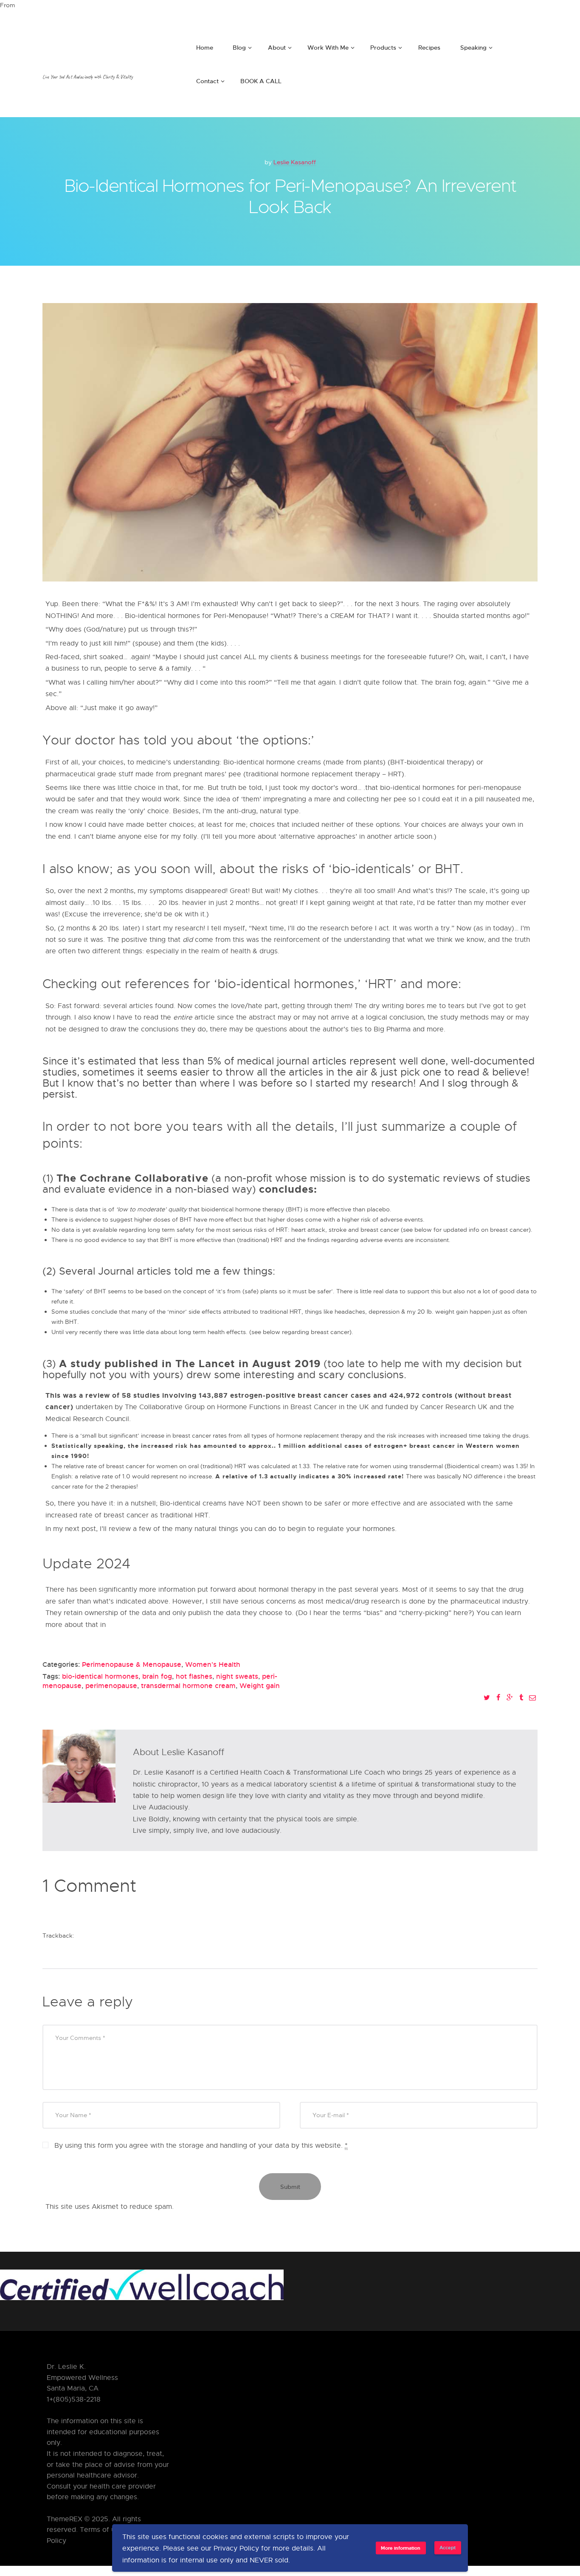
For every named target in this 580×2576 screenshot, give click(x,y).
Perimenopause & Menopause (132, 1664)
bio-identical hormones (100, 1676)
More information (401, 2548)
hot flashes (194, 1676)
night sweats (237, 1676)
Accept (448, 2547)
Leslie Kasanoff (295, 162)
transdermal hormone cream (188, 1685)
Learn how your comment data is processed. (248, 2207)
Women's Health (213, 1664)
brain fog (157, 1676)
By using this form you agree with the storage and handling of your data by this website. (201, 2145)
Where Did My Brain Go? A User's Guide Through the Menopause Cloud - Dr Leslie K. (195, 1935)
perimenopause (111, 1685)
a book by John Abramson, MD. (158, 1625)
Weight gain (260, 1685)
